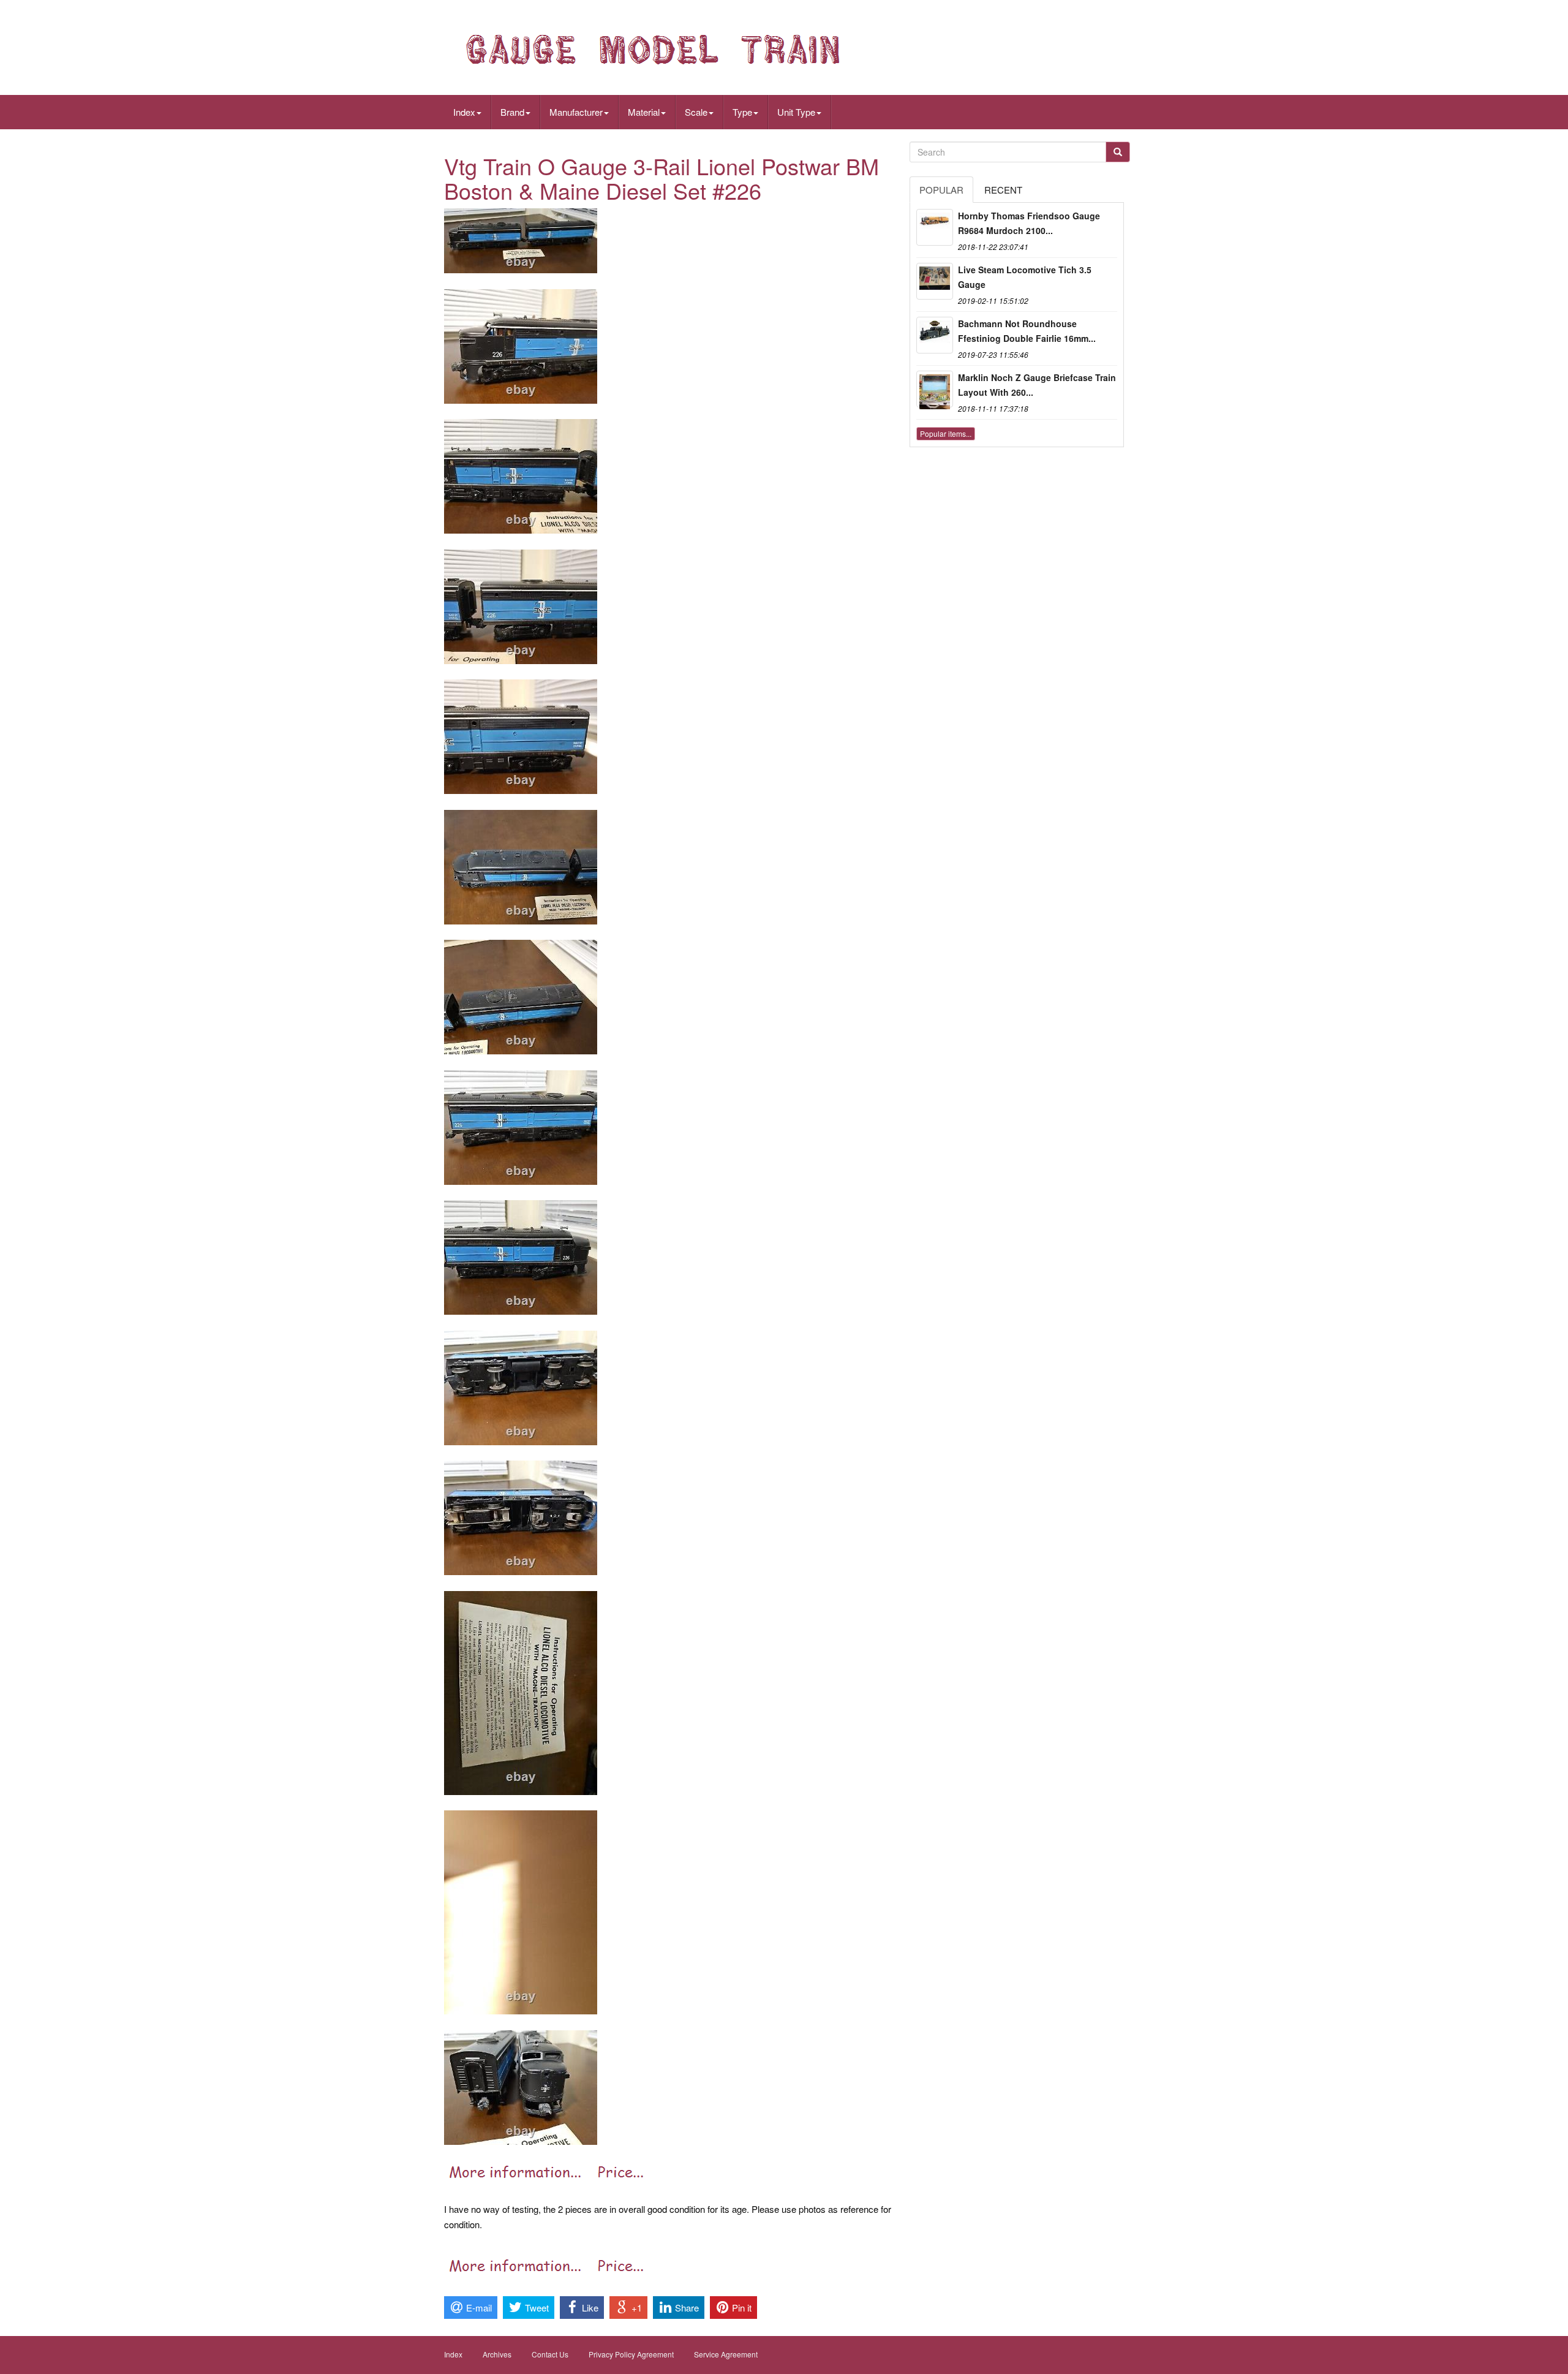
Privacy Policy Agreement (631, 2354)
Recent (1003, 190)
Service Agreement (726, 2354)
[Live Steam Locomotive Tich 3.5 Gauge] (935, 281)
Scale (696, 112)
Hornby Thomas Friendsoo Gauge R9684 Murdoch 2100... (1029, 223)
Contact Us (550, 2354)
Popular (941, 190)
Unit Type (796, 112)
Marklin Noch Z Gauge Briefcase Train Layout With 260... (1037, 385)
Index (464, 112)
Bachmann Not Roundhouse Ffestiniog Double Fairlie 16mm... (1027, 331)
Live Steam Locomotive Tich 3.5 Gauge (1025, 277)
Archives (497, 2354)
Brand (512, 112)
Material (644, 112)
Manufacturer (576, 112)
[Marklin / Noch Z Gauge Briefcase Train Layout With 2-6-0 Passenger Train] (935, 389)
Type (742, 112)
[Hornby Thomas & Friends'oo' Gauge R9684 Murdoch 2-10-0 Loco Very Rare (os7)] (935, 227)
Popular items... (946, 433)
